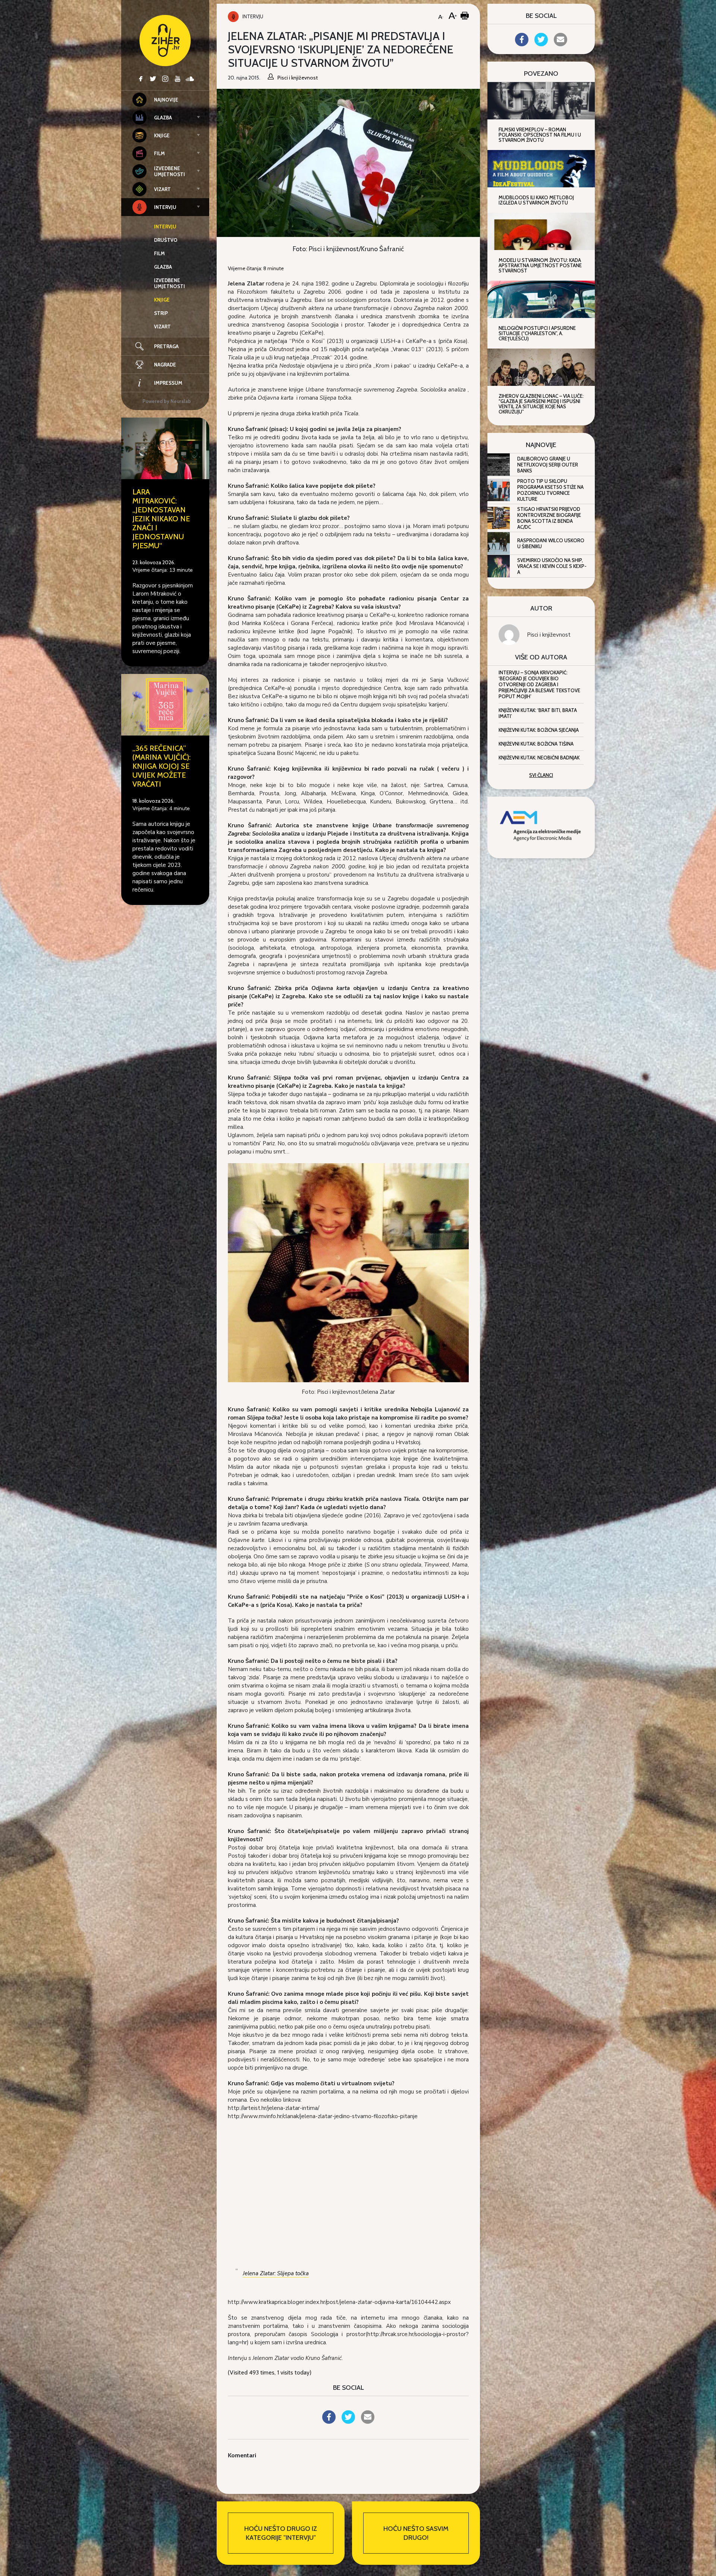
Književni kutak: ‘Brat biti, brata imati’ (538, 713)
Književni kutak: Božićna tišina (536, 744)
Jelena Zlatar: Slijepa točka (276, 2273)
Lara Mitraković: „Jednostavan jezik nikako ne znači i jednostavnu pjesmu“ (161, 519)
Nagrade (165, 365)
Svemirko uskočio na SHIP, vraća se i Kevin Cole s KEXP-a (552, 566)
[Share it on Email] (368, 2422)
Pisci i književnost (549, 635)
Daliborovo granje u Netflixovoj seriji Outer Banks (548, 465)
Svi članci (541, 775)
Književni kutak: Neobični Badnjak (539, 758)
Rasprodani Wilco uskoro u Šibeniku (551, 543)
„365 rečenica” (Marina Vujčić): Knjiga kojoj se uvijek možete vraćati (161, 766)
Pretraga (166, 346)
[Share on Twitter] (348, 2422)
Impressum (168, 383)
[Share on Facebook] (329, 2422)
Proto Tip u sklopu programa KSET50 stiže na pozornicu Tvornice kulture (550, 490)
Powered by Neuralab (167, 401)
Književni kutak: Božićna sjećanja (539, 730)
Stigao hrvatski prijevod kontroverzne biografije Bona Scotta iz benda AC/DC (549, 518)
